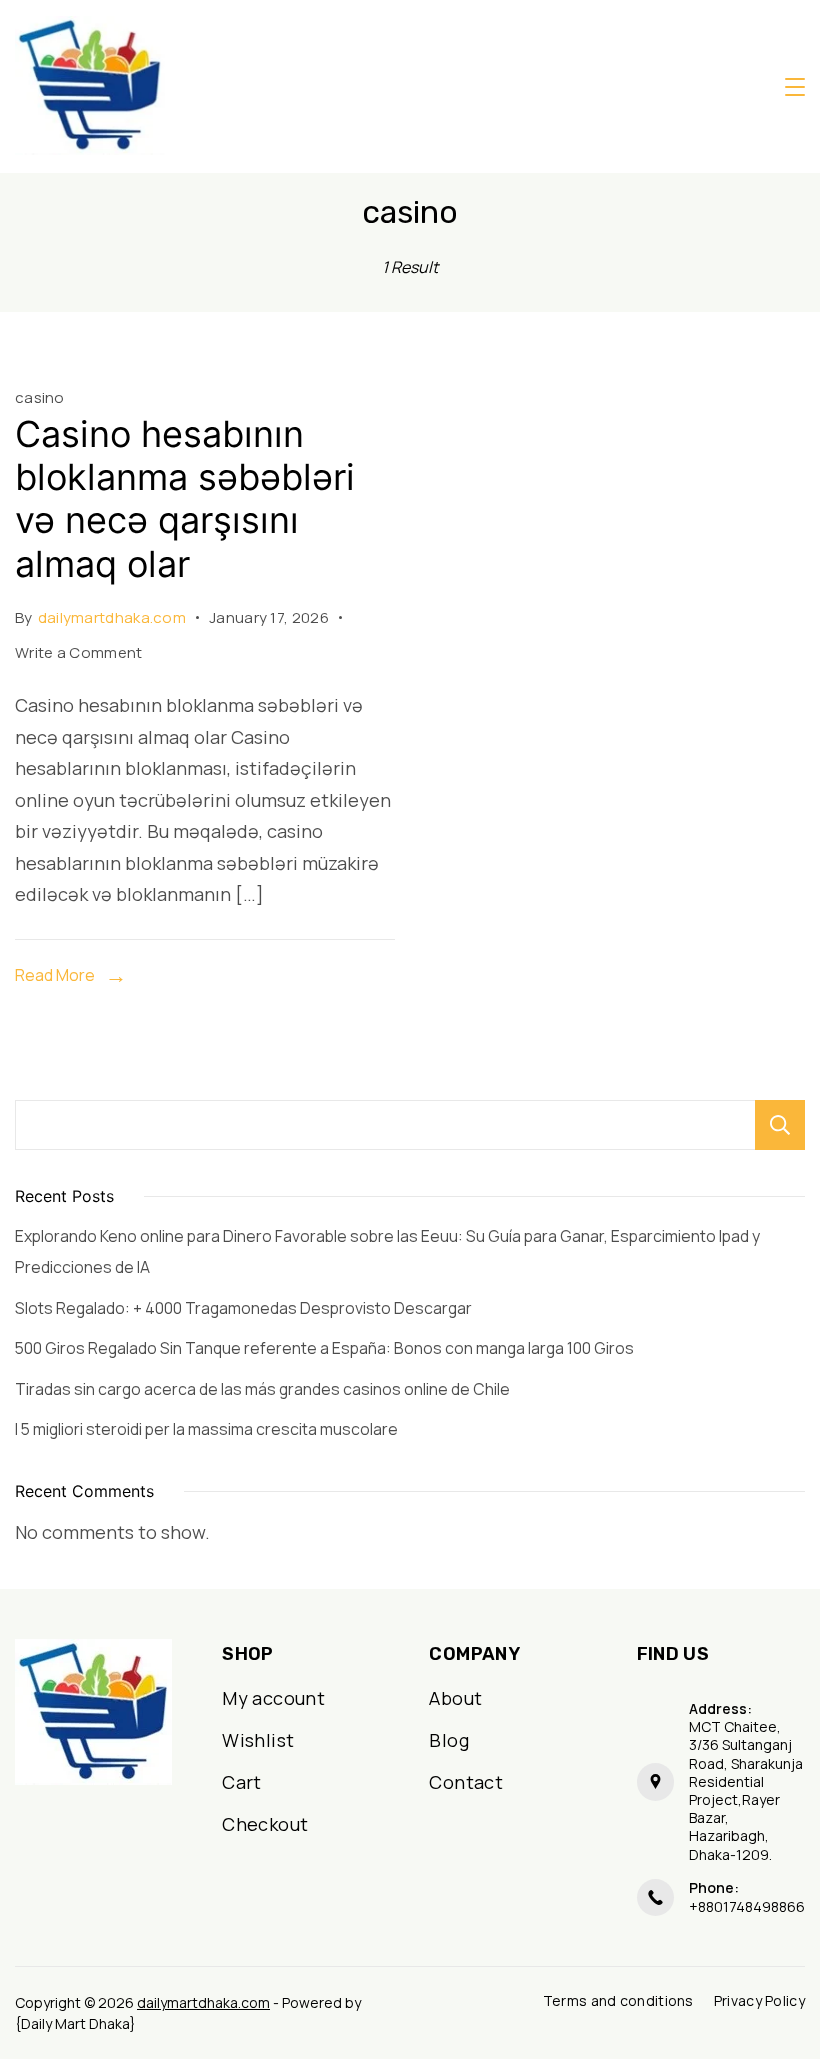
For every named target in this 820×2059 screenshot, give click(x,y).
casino (40, 397)
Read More (55, 975)
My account (273, 1698)
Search (780, 1125)
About (455, 1698)
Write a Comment (79, 654)
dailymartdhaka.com (203, 2002)
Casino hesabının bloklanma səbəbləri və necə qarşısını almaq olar (185, 499)
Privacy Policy (759, 2001)
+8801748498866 (747, 1906)
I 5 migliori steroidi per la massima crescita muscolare (206, 1429)
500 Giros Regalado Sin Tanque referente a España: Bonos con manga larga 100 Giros (324, 1348)
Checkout (265, 1824)
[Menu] (795, 87)
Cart (242, 1782)
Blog (449, 1740)
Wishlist (258, 1740)
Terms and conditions (618, 2001)
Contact (466, 1782)
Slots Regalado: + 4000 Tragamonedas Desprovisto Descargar (243, 1308)
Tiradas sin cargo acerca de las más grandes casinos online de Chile (262, 1389)
